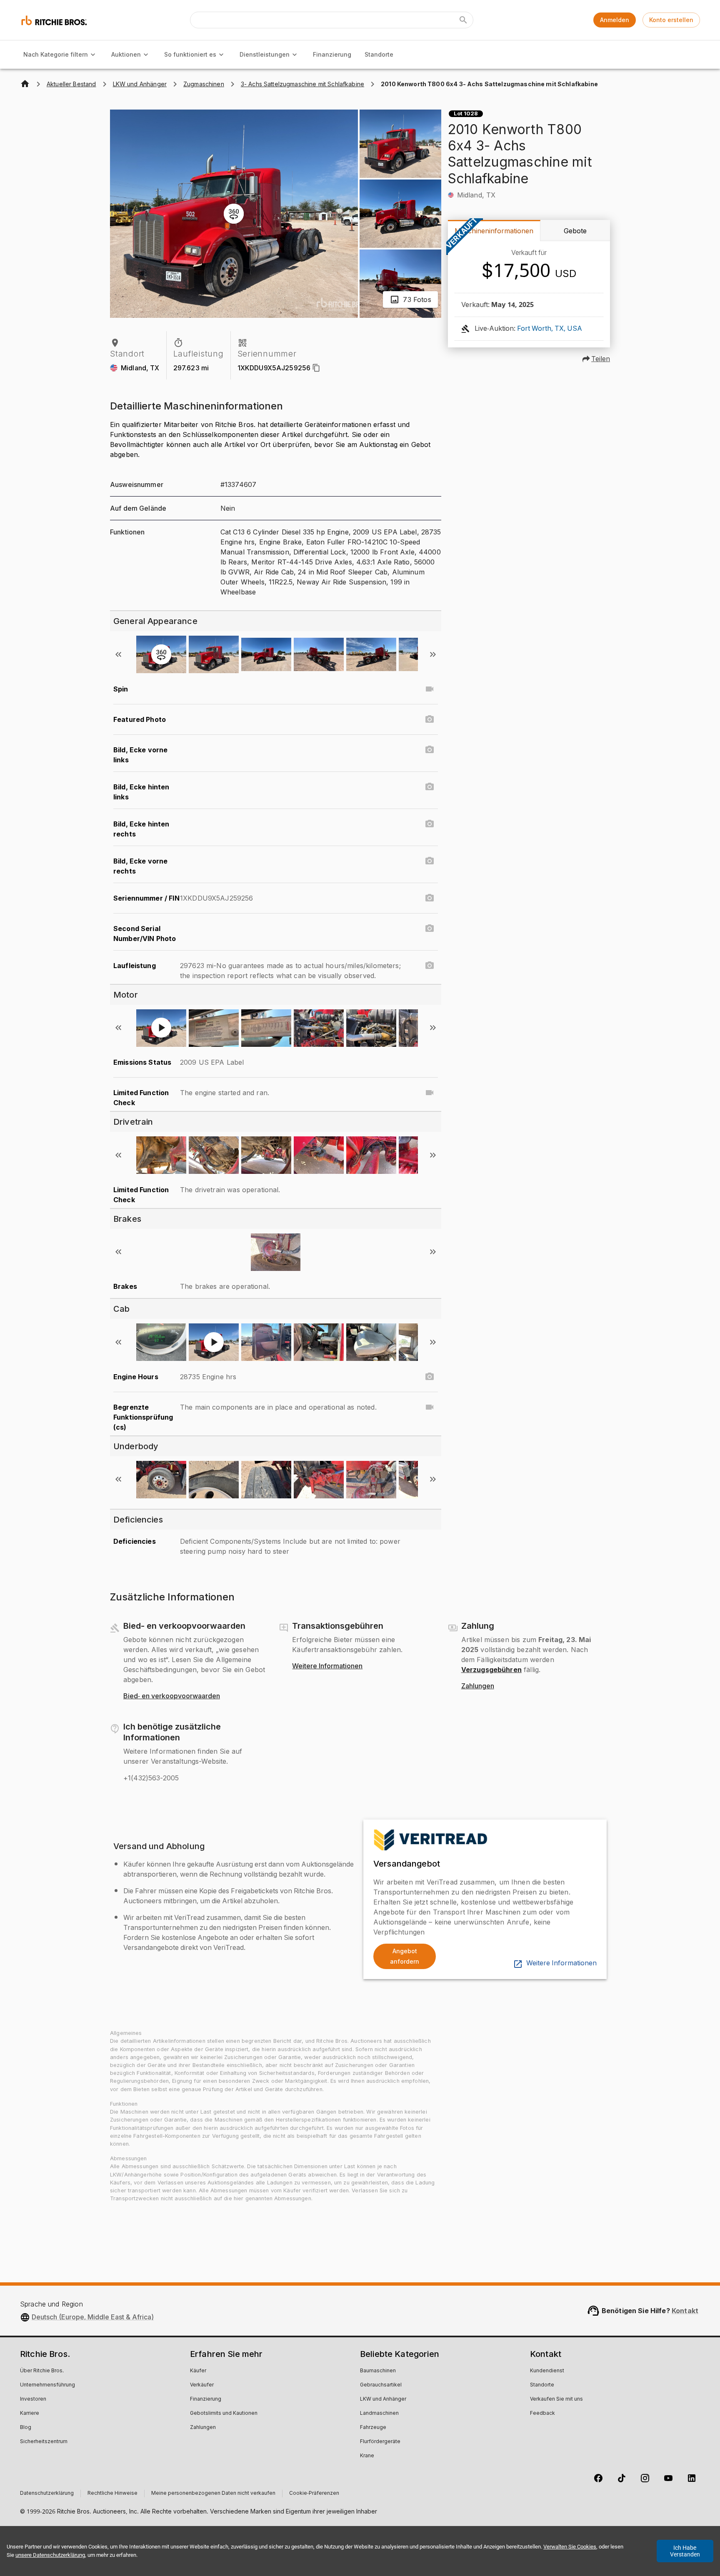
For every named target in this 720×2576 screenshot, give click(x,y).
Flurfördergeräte (380, 2442)
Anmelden (615, 20)
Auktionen (126, 54)
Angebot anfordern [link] (405, 1956)
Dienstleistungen (265, 54)
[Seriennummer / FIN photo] (430, 898)
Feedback (542, 2414)
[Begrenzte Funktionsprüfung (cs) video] (430, 1407)
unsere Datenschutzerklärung (50, 2555)
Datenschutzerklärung (47, 2494)
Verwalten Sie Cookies (570, 2547)
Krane (367, 2456)
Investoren (33, 2399)
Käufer (198, 2371)
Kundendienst (547, 2371)
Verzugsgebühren (491, 1670)
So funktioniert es (190, 54)
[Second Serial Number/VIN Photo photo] (430, 929)
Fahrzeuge (373, 2428)
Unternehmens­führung (47, 2385)
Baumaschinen (378, 2371)
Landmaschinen (379, 2414)
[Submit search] (463, 20)
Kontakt (685, 2311)
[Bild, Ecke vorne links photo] (430, 750)
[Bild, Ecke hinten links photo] (430, 787)
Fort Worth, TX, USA (550, 329)
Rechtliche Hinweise (112, 2494)
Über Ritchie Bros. (42, 2371)
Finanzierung (332, 54)
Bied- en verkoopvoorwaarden (172, 1696)
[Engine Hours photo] (430, 1377)
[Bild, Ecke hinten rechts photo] (430, 824)
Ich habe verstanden (685, 2551)
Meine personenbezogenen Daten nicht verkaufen (213, 2494)
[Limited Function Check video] (430, 1093)
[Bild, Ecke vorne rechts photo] (430, 861)
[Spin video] (430, 689)
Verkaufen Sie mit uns (556, 2399)
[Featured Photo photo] (430, 719)
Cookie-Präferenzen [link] (314, 2494)
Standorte (379, 54)
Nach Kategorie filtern (56, 54)
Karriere (30, 2414)
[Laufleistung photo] (430, 966)
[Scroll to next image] (433, 654)
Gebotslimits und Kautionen (224, 2414)
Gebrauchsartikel (381, 2385)
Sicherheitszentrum (44, 2442)
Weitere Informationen (327, 1666)
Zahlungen (478, 1686)
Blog (26, 2428)
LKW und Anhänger (383, 2399)
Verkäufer (202, 2385)
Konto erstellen (671, 20)
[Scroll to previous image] (118, 654)
